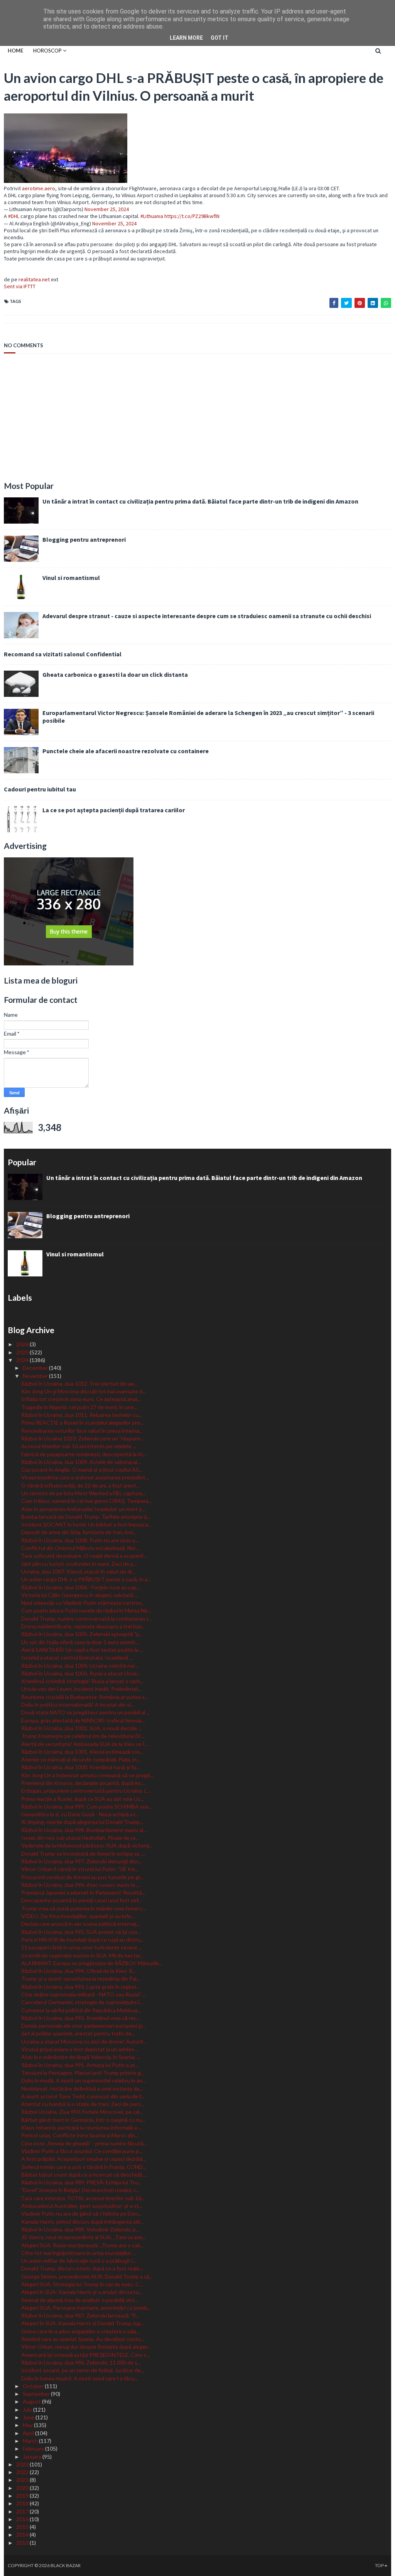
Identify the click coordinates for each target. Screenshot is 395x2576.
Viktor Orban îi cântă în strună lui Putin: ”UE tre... (80, 1869)
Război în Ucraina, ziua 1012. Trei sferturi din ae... (79, 1384)
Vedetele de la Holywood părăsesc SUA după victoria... (87, 1845)
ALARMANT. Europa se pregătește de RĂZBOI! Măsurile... (92, 1963)
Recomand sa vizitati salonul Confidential (63, 654)
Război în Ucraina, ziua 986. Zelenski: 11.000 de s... (81, 2362)
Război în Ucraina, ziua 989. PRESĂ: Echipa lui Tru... (81, 2182)
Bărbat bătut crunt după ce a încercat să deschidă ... (84, 2175)
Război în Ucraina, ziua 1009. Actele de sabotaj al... (81, 1462)
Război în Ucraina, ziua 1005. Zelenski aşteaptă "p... (82, 1634)
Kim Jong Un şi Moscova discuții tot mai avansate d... (84, 1391)
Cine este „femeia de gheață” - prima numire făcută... (84, 2143)
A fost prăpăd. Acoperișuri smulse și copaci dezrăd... (84, 2159)
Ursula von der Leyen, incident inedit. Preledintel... (81, 1689)
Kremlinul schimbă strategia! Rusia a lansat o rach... (82, 1681)
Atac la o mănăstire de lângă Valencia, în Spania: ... (81, 2057)
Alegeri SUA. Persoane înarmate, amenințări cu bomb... (86, 2308)
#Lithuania (152, 216)
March (31, 2441)
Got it (219, 38)
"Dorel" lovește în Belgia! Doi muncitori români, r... (80, 2190)
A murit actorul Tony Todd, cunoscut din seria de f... (83, 2096)
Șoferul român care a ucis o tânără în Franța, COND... (84, 2167)
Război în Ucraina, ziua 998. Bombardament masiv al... (84, 1830)
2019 (23, 2496)
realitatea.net (34, 279)
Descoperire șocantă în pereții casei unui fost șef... (81, 1900)
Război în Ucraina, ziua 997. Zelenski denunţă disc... (82, 1861)
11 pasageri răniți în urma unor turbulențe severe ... (82, 1947)
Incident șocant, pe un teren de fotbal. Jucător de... (83, 2370)
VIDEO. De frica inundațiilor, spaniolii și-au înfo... (78, 1916)
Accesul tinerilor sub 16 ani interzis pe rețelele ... (79, 1446)
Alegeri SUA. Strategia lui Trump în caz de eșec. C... (82, 2284)
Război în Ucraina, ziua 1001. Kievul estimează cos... (82, 1752)
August (32, 2401)
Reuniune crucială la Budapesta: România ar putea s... (85, 1697)
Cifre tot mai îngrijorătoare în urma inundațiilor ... (78, 2253)
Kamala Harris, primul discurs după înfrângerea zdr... (82, 2222)
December (36, 1368)
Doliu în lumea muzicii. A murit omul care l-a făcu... (80, 2378)
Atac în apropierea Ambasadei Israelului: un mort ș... (83, 1509)
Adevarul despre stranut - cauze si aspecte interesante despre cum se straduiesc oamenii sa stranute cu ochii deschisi (207, 616)
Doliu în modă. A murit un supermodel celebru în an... (84, 2080)
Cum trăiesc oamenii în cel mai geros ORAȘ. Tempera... (87, 1501)
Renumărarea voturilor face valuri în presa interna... (82, 1431)
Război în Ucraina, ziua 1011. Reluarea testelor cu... (82, 1415)
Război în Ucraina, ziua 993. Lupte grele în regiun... (80, 1987)
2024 (23, 1360)
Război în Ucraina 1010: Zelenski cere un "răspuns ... (83, 1438)
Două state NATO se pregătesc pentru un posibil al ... (85, 1712)
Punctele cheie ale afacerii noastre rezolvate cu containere (126, 751)
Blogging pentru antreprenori (84, 539)
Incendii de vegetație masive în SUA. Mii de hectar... (82, 1955)
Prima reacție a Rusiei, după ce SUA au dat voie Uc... (83, 1799)
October (34, 2386)
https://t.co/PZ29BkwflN (192, 216)
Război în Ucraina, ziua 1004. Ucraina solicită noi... (80, 1666)
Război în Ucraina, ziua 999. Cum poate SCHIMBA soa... (87, 1806)
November (36, 1376)
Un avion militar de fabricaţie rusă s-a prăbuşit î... (79, 2261)
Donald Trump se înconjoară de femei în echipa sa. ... (83, 1853)
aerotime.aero (39, 188)
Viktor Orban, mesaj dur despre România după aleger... (86, 2347)
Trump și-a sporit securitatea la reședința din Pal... (81, 1978)
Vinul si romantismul (71, 578)
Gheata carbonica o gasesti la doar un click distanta (115, 674)
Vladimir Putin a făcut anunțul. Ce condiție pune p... (82, 2151)
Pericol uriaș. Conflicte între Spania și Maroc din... (80, 2135)
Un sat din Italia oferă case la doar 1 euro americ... (80, 1642)
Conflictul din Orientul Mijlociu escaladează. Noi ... (81, 1548)
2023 (23, 2464)
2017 (23, 2511)
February (34, 2448)
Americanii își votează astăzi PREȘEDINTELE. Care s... (85, 2355)
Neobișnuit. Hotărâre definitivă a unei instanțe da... (82, 2088)
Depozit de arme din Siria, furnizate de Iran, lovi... (79, 1532)
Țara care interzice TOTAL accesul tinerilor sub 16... (83, 2198)
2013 (23, 2543)
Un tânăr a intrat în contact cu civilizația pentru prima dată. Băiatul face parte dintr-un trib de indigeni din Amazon (200, 501)
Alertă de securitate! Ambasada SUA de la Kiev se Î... (85, 1744)
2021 (23, 2480)
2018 (23, 2503)
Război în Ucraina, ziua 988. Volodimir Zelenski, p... (80, 2229)
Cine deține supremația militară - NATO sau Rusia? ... (83, 1994)
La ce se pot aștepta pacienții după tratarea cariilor (114, 810)
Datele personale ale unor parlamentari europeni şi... (83, 2026)
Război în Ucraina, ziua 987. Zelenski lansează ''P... (80, 2315)
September (37, 2394)
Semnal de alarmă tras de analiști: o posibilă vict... (80, 2300)
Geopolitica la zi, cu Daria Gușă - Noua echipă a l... (80, 1814)
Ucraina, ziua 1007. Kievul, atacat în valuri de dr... (78, 1571)
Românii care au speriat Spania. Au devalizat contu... (83, 2339)
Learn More (186, 38)
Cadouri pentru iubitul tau (40, 789)
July (28, 2410)
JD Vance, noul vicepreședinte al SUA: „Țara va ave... (84, 2237)
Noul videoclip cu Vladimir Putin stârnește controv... (83, 1603)
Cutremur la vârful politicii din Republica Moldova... (81, 2010)
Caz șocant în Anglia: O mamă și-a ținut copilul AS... (82, 1470)
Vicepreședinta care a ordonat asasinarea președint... (85, 1477)
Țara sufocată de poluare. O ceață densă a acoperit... (84, 1556)
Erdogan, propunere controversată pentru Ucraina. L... (86, 1791)
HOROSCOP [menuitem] (47, 51)
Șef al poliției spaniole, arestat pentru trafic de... (78, 2033)
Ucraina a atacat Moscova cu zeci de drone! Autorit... (84, 2041)
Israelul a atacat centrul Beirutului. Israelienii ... (77, 1657)
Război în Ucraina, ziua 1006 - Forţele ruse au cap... (81, 1587)
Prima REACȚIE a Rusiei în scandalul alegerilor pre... (82, 1422)
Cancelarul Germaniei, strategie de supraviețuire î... (82, 2002)
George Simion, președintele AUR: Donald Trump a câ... (87, 2276)
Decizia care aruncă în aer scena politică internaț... (80, 1924)
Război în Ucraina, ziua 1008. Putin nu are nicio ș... (80, 1540)
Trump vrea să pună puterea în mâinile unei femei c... (84, 1908)
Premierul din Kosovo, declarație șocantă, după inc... (83, 1783)
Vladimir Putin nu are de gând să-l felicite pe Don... (81, 2213)
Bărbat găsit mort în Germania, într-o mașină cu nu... (83, 2120)
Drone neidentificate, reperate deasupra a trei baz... (83, 1626)
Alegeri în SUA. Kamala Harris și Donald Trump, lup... (83, 2323)
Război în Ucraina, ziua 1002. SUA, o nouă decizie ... (81, 1728)
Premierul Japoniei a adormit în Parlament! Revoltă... (83, 1892)
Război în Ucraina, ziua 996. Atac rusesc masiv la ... (80, 1885)
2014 (23, 2535)
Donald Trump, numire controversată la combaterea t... (87, 1618)
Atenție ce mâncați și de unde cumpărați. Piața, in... (81, 1759)
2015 (23, 2527)
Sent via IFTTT (20, 286)
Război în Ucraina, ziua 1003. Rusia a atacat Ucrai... (81, 1673)
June (29, 2417)
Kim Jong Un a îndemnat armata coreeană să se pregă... (87, 1775)
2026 (23, 1344)
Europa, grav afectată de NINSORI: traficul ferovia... (83, 1720)
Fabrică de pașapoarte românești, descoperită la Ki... (84, 1454)
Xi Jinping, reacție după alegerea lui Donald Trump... (82, 1822)
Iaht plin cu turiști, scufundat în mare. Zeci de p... (79, 1564)
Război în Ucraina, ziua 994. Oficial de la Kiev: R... (78, 1971)
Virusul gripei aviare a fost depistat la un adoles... (79, 2049)
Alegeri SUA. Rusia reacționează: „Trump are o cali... (82, 2245)
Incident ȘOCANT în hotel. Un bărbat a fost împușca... (86, 1524)
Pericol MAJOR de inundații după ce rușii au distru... (83, 1940)
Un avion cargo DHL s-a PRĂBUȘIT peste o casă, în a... (86, 1579)
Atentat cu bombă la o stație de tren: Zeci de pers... (83, 2104)
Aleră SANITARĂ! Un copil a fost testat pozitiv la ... (82, 1650)
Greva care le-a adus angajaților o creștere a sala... (80, 2331)
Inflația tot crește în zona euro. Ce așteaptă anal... (81, 1399)
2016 (23, 2519)
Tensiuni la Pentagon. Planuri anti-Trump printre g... (83, 2073)
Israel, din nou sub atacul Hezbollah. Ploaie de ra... (80, 1838)
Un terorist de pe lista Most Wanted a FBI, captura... (83, 1493)
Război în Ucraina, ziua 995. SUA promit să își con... (81, 1932)
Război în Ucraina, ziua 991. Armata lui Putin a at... (80, 2065)
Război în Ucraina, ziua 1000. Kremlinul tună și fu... (80, 1767)
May (28, 2425)
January (33, 2457)
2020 (23, 2488)
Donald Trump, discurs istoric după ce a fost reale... (82, 2268)
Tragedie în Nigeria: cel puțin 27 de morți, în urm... (79, 1407)
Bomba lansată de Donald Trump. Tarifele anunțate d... (86, 1517)
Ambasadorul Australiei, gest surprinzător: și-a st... (82, 2206)
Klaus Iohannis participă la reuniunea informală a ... (81, 2127)
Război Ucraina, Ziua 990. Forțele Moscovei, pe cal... (82, 2112)
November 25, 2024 (107, 209)
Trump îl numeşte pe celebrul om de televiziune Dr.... (83, 1736)
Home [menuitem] (15, 51)
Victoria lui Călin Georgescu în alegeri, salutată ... (80, 1595)
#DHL (14, 216)
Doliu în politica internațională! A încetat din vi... (78, 1705)
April (29, 2433)
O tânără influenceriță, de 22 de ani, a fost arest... (80, 1485)
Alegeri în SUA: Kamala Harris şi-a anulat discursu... (82, 2292)
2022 (23, 2472)
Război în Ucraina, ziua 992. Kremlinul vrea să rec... (81, 2018)
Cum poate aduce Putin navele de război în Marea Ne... (86, 1610)
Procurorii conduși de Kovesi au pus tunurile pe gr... (82, 1877)
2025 (23, 1352)
